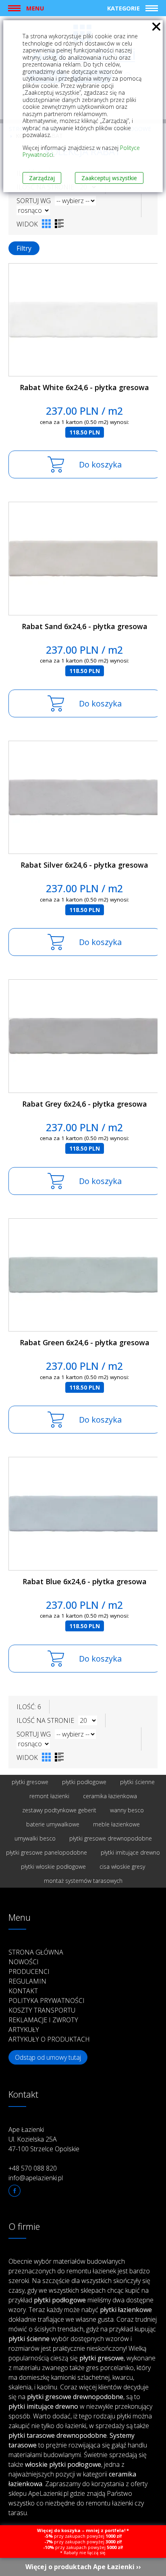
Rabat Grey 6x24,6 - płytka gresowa (85, 1104)
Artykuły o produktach (49, 2039)
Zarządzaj (42, 178)
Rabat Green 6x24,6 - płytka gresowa (85, 1342)
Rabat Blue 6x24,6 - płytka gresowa (85, 1581)
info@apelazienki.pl (36, 2178)
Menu (35, 8)
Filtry (24, 248)
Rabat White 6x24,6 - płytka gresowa (84, 387)
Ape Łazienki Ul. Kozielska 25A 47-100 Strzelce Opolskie (44, 2139)
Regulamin (27, 1981)
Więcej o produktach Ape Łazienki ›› (83, 2567)
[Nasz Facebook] (15, 2191)
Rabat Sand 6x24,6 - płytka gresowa (85, 626)
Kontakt (23, 1991)
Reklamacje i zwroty (43, 2020)
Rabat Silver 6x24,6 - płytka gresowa (84, 865)
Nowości (24, 1962)
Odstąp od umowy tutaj (48, 2057)
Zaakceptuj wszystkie (109, 178)
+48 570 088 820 (33, 2168)
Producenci (29, 1971)
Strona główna (36, 1952)
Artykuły (24, 2030)
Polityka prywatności (47, 2001)
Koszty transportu (42, 2010)
